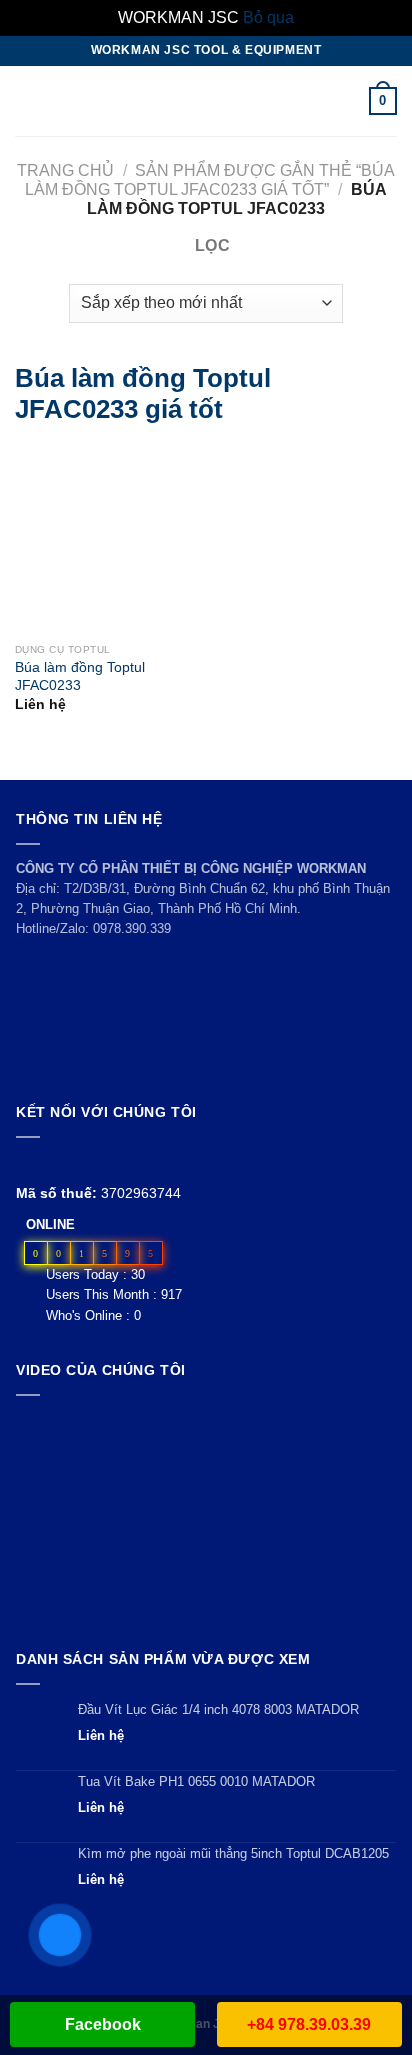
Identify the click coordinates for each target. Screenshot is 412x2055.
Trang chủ (65, 170)
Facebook (103, 2024)
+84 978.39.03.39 (309, 2024)
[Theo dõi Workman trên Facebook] (27, 1161)
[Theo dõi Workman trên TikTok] (73, 1161)
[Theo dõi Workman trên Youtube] (51, 1161)
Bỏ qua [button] (268, 17)
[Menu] (27, 100)
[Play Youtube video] (206, 1518)
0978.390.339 (132, 928)
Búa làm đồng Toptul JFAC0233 (80, 676)
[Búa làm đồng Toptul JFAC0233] (42, 540)
